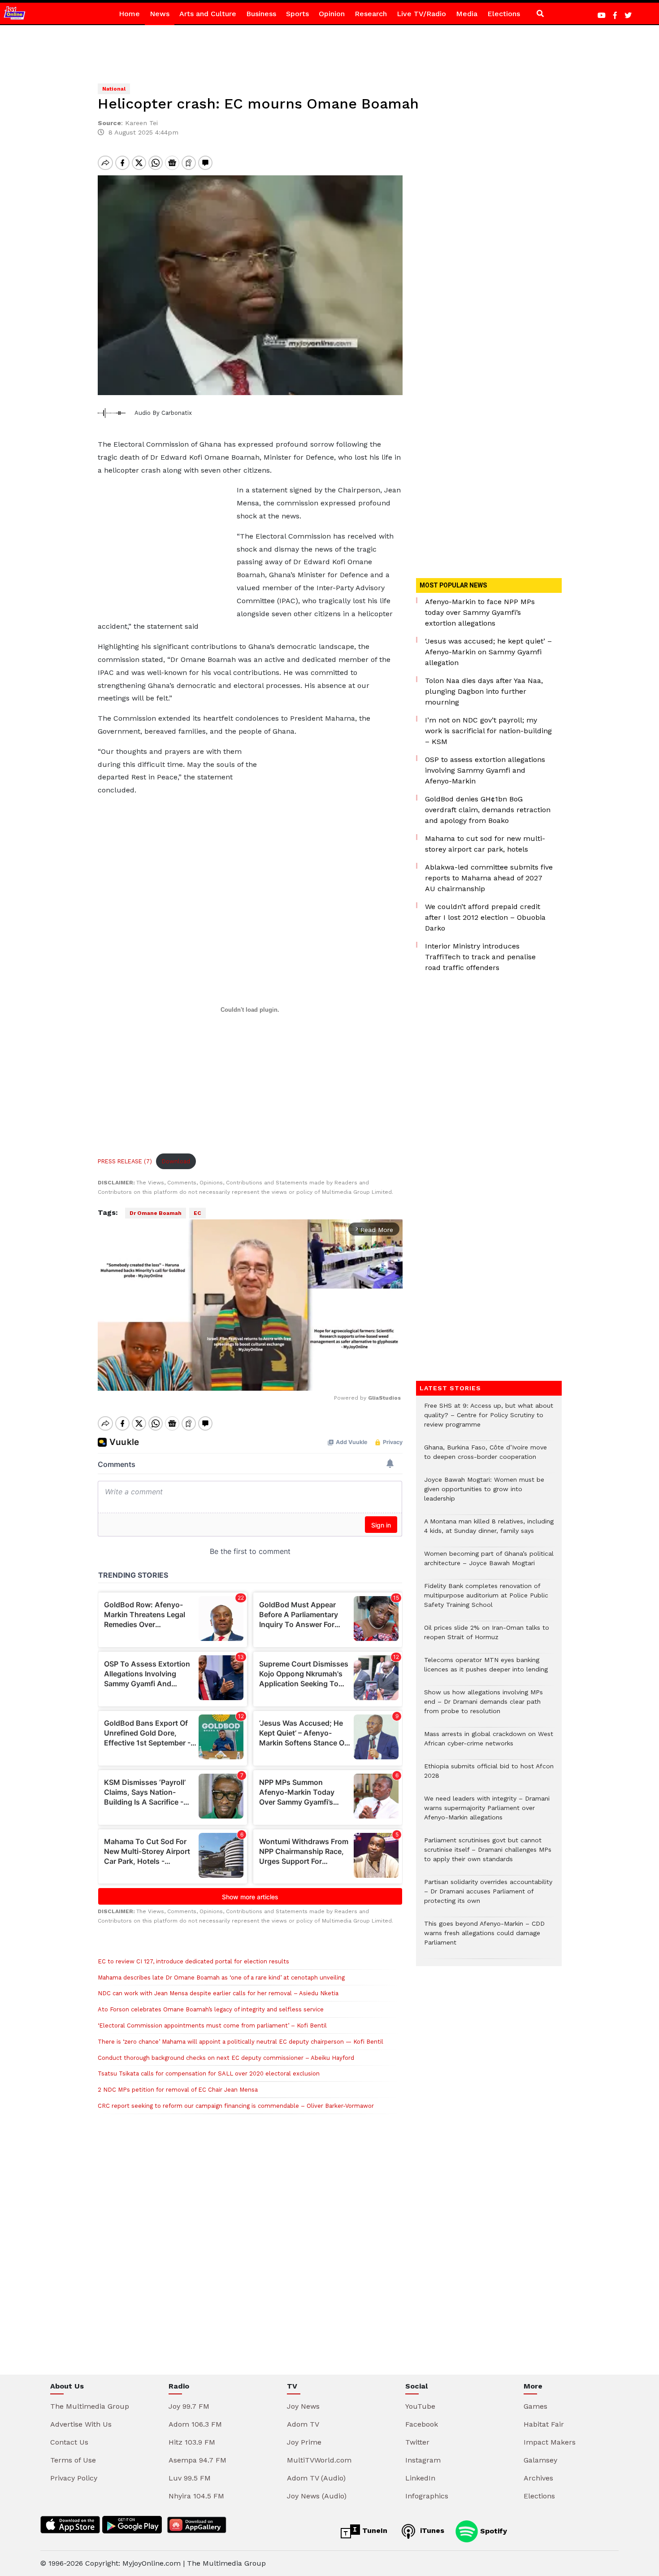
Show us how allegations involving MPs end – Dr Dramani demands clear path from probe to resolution (483, 1706)
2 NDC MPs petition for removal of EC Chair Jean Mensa (178, 2090)
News (160, 14)
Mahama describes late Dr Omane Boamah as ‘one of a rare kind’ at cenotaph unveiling (221, 1978)
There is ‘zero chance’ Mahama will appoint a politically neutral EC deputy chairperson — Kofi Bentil (241, 2042)
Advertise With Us (81, 2424)
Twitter (417, 2442)
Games (535, 2406)
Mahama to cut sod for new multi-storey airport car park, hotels (485, 844)
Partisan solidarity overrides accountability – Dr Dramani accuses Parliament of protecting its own (488, 1896)
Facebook (422, 2424)
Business (261, 14)
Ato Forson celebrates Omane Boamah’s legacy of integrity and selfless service (211, 2009)
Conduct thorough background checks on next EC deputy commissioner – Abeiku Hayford (226, 2058)
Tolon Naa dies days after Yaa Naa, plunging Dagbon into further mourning (484, 691)
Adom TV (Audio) (316, 2478)
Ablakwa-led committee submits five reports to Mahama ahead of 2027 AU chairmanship (489, 878)
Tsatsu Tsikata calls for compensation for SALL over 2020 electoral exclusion (209, 2073)
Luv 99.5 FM (190, 2478)
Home (129, 14)
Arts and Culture (208, 14)
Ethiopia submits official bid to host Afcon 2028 (489, 1775)
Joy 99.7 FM (189, 2406)
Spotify (492, 2530)
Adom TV (303, 2424)
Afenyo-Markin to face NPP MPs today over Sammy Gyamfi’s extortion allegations (480, 612)
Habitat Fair (544, 2424)
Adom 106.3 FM (195, 2424)
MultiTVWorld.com (319, 2460)
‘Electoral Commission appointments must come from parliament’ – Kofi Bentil (212, 2026)
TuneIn (374, 2530)
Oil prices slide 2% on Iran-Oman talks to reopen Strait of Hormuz (487, 1637)
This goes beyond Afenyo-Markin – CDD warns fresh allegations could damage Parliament (484, 1938)
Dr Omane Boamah (156, 1213)
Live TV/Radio (421, 14)
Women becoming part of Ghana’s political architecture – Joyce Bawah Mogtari (489, 1563)
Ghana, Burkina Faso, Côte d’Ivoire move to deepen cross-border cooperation (486, 1457)
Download (176, 1161)
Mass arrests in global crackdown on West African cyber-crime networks (489, 1743)
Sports (297, 14)
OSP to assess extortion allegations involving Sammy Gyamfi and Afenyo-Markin (485, 770)
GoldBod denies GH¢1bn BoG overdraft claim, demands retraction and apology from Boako (488, 810)
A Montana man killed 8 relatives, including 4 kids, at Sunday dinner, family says (489, 1531)
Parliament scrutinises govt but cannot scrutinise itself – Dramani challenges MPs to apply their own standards (488, 1854)
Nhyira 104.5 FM (196, 2496)
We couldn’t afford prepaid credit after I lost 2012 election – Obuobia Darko (485, 917)
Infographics (427, 2496)
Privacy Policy (74, 2478)
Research (371, 14)
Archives (538, 2478)
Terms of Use (73, 2460)
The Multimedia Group (90, 2406)
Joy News (303, 2406)
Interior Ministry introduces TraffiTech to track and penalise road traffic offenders (480, 957)
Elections (504, 14)
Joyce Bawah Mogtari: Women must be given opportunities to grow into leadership (484, 1494)
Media (467, 14)
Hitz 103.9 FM (192, 2442)
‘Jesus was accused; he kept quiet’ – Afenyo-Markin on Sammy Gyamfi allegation (488, 652)
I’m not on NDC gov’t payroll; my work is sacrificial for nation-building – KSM (488, 731)
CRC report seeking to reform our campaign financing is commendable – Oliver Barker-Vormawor (236, 2106)
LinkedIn (420, 2478)
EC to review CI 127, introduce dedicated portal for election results (193, 1961)
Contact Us (69, 2442)
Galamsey (540, 2460)
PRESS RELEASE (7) (125, 1161)
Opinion (332, 14)
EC (197, 1213)
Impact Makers (550, 2442)
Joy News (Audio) (317, 2496)
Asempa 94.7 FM (197, 2460)
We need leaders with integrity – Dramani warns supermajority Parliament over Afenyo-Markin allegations (487, 1812)
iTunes (431, 2530)
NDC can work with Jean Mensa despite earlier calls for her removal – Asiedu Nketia (218, 1993)
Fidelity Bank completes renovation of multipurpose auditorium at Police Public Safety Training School (486, 1600)
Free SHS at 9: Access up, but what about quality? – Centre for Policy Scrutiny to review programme (489, 1420)
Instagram (423, 2460)
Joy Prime (304, 2442)
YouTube (420, 2406)
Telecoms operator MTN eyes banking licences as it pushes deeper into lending (486, 1669)
